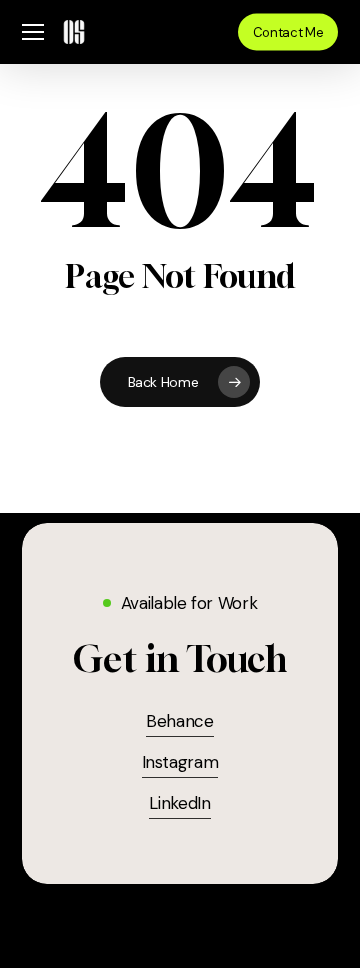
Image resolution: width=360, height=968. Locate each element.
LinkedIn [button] (179, 803)
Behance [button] (180, 721)
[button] (33, 32)
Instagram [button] (180, 762)
